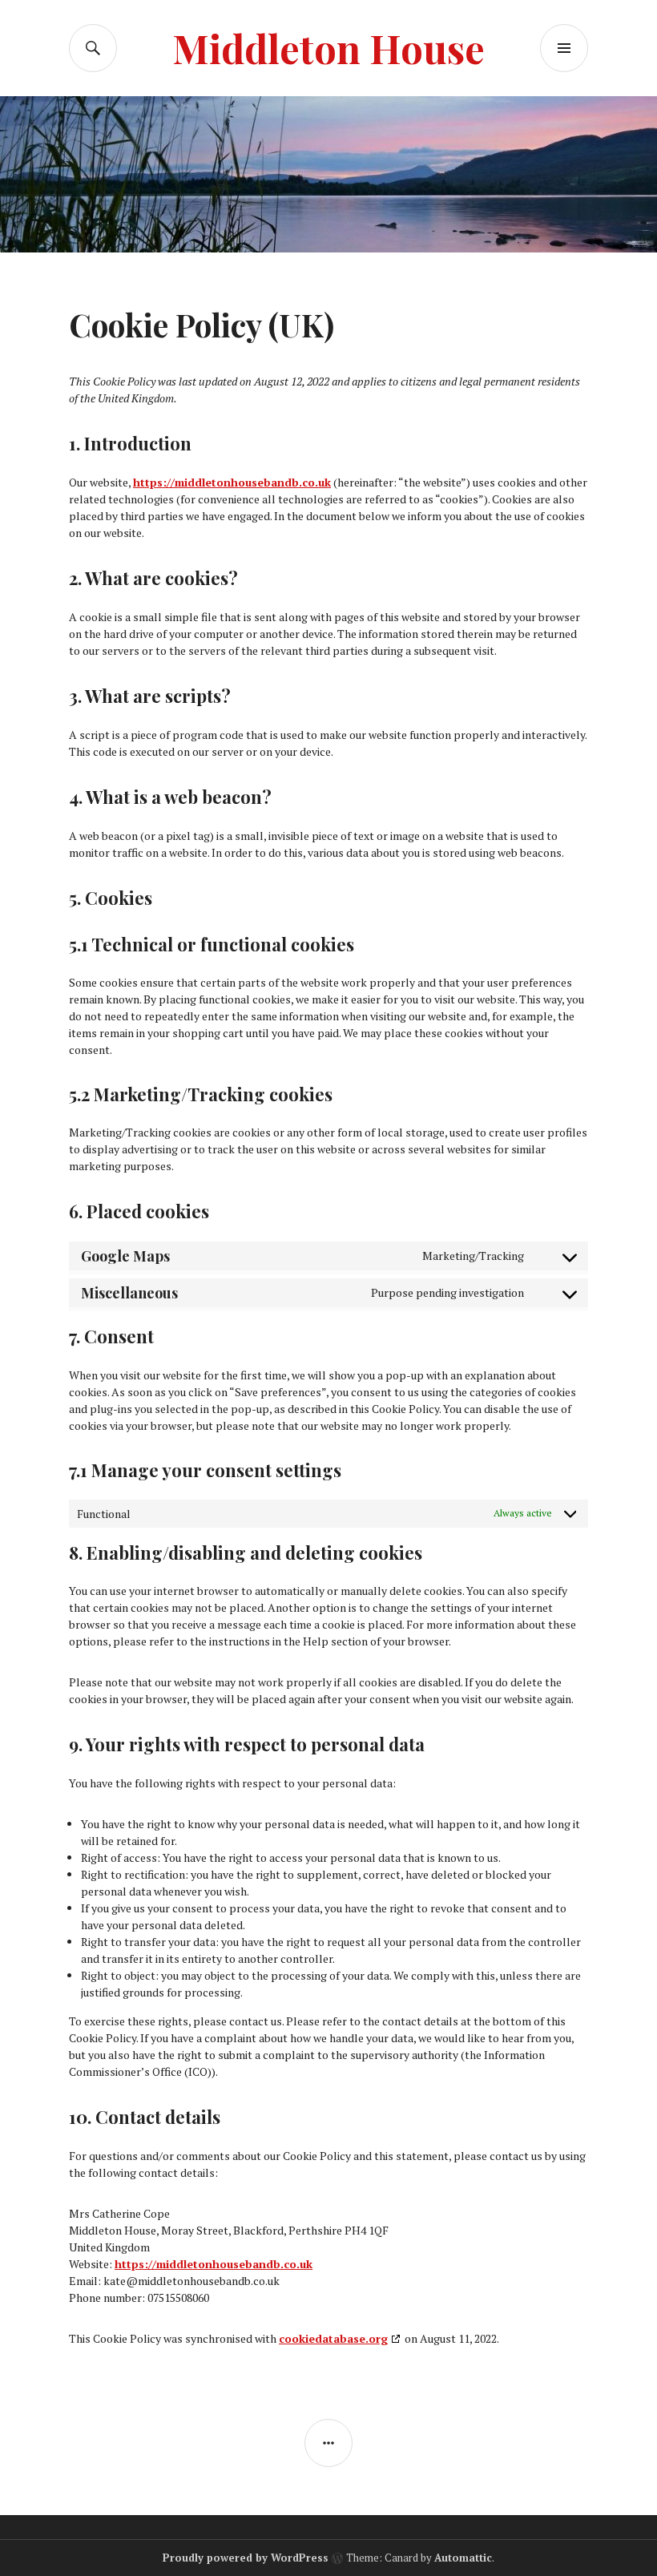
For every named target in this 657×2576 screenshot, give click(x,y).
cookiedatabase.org (333, 2338)
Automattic (463, 2558)
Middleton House (328, 48)
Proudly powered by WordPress (246, 2558)
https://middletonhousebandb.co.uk (232, 482)
